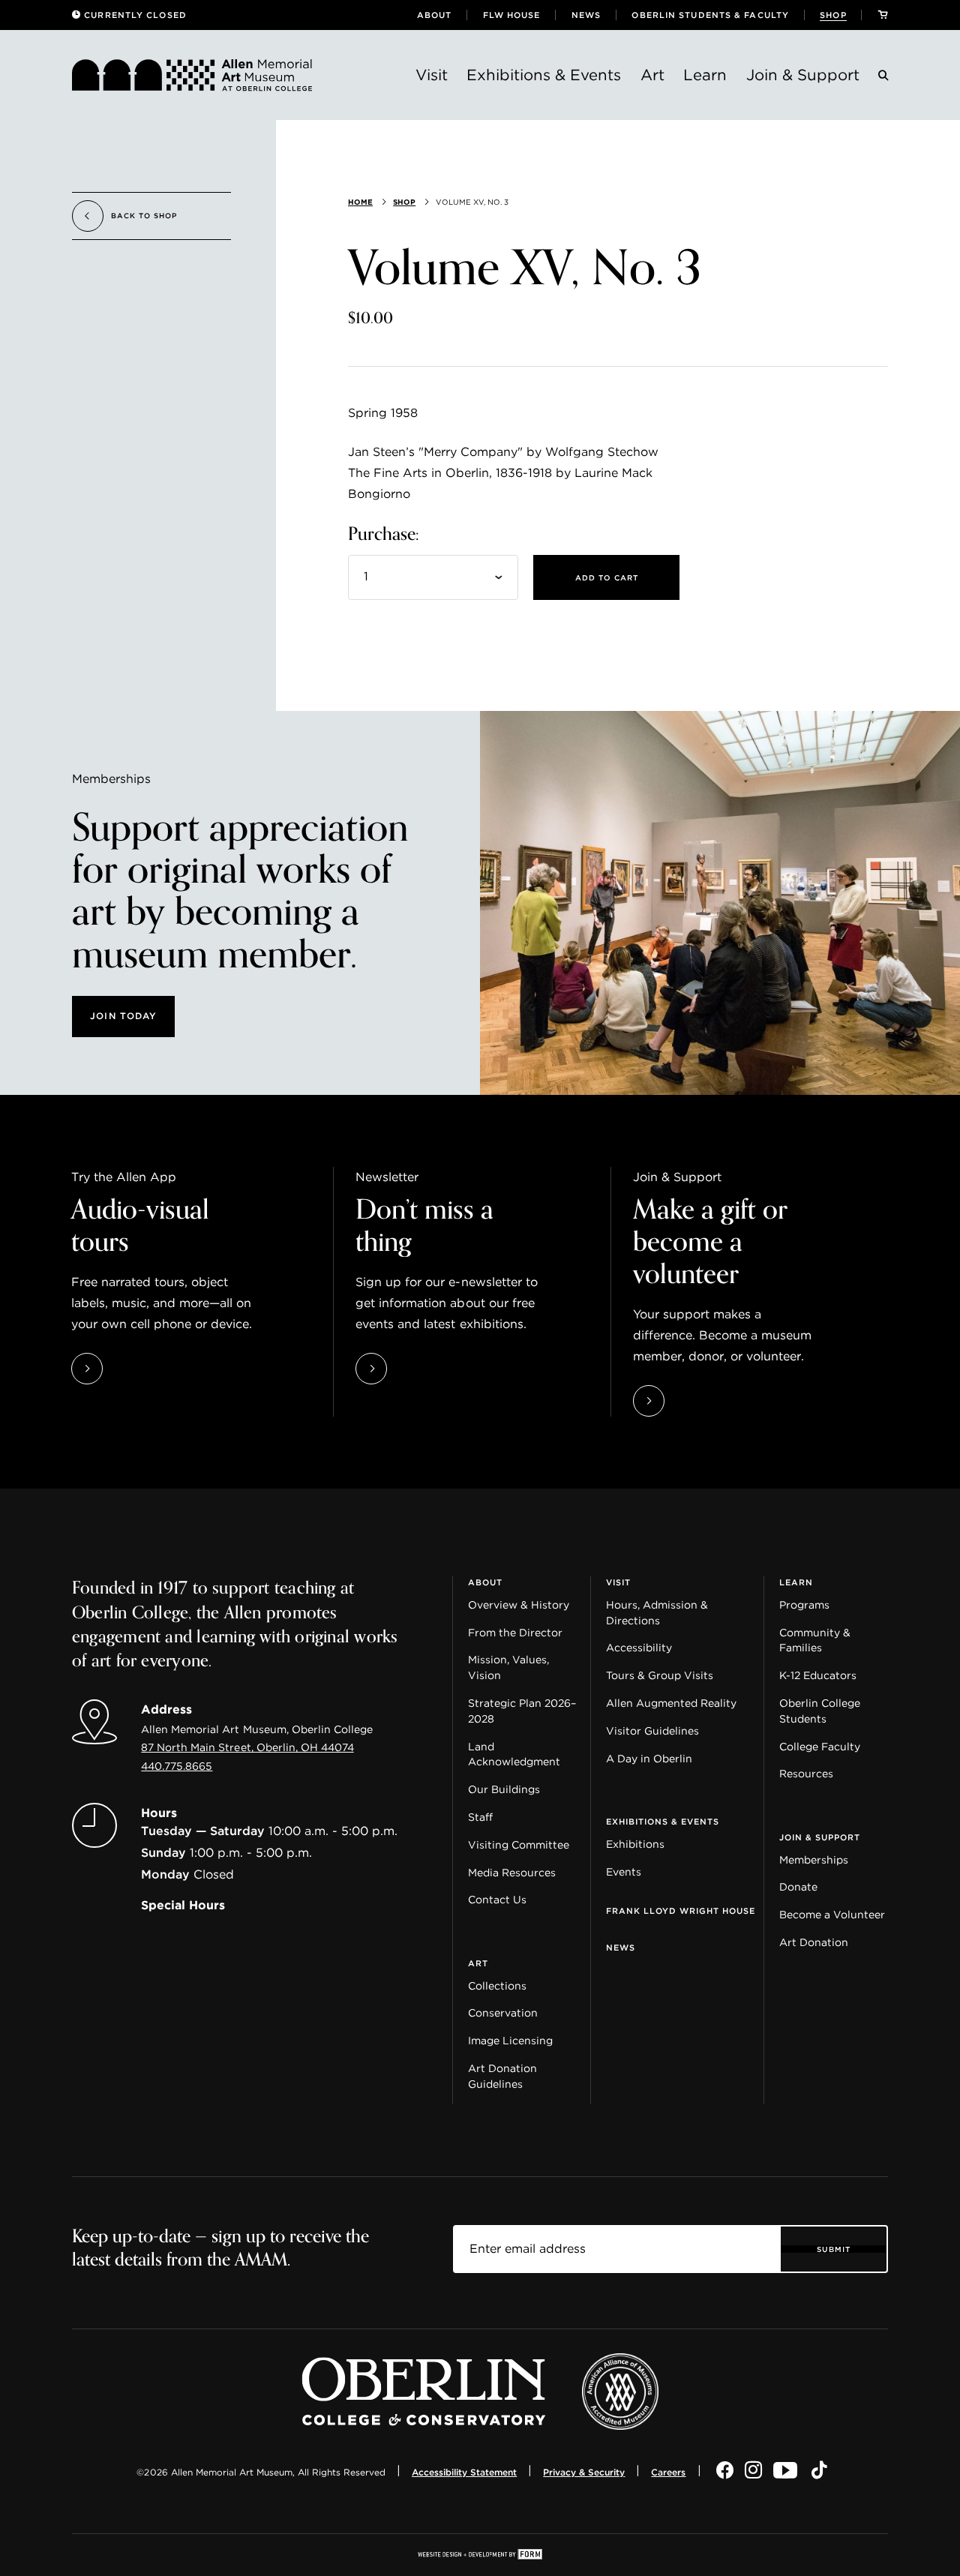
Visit (432, 75)
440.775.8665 (177, 1766)
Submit (834, 2249)
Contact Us (497, 1900)
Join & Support (803, 75)
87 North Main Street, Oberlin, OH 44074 (247, 1747)
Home (360, 202)
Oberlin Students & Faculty (710, 15)
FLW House (512, 15)
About (435, 15)
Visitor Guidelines (652, 1731)
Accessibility (639, 1648)
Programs (804, 1605)
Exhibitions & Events (544, 75)
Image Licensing (510, 2041)
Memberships (814, 1860)
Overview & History (519, 1605)
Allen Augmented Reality (671, 1703)
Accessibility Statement (464, 2472)
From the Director (515, 1633)
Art (652, 75)
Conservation (503, 2013)
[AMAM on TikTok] (819, 2471)
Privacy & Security (584, 2472)
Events (624, 1872)
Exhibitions (635, 1844)
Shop (833, 15)
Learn (705, 75)
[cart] (883, 15)
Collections (497, 1986)
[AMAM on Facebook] (725, 2471)
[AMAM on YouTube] (787, 2471)
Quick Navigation (121, 1570)
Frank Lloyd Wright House (681, 1911)
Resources (806, 1774)
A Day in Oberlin (649, 1759)
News (586, 15)
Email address (497, 2236)
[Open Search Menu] (883, 78)
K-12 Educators (818, 1675)
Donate (798, 1887)
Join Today (123, 1016)
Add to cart (607, 577)
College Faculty (820, 1747)
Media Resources (512, 1873)
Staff (480, 1817)
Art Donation (814, 1942)
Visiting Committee (519, 1845)
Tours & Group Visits (660, 1675)
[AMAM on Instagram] (753, 2471)
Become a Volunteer (832, 1915)
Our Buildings (504, 1789)
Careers (668, 2472)
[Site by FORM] (480, 2555)
